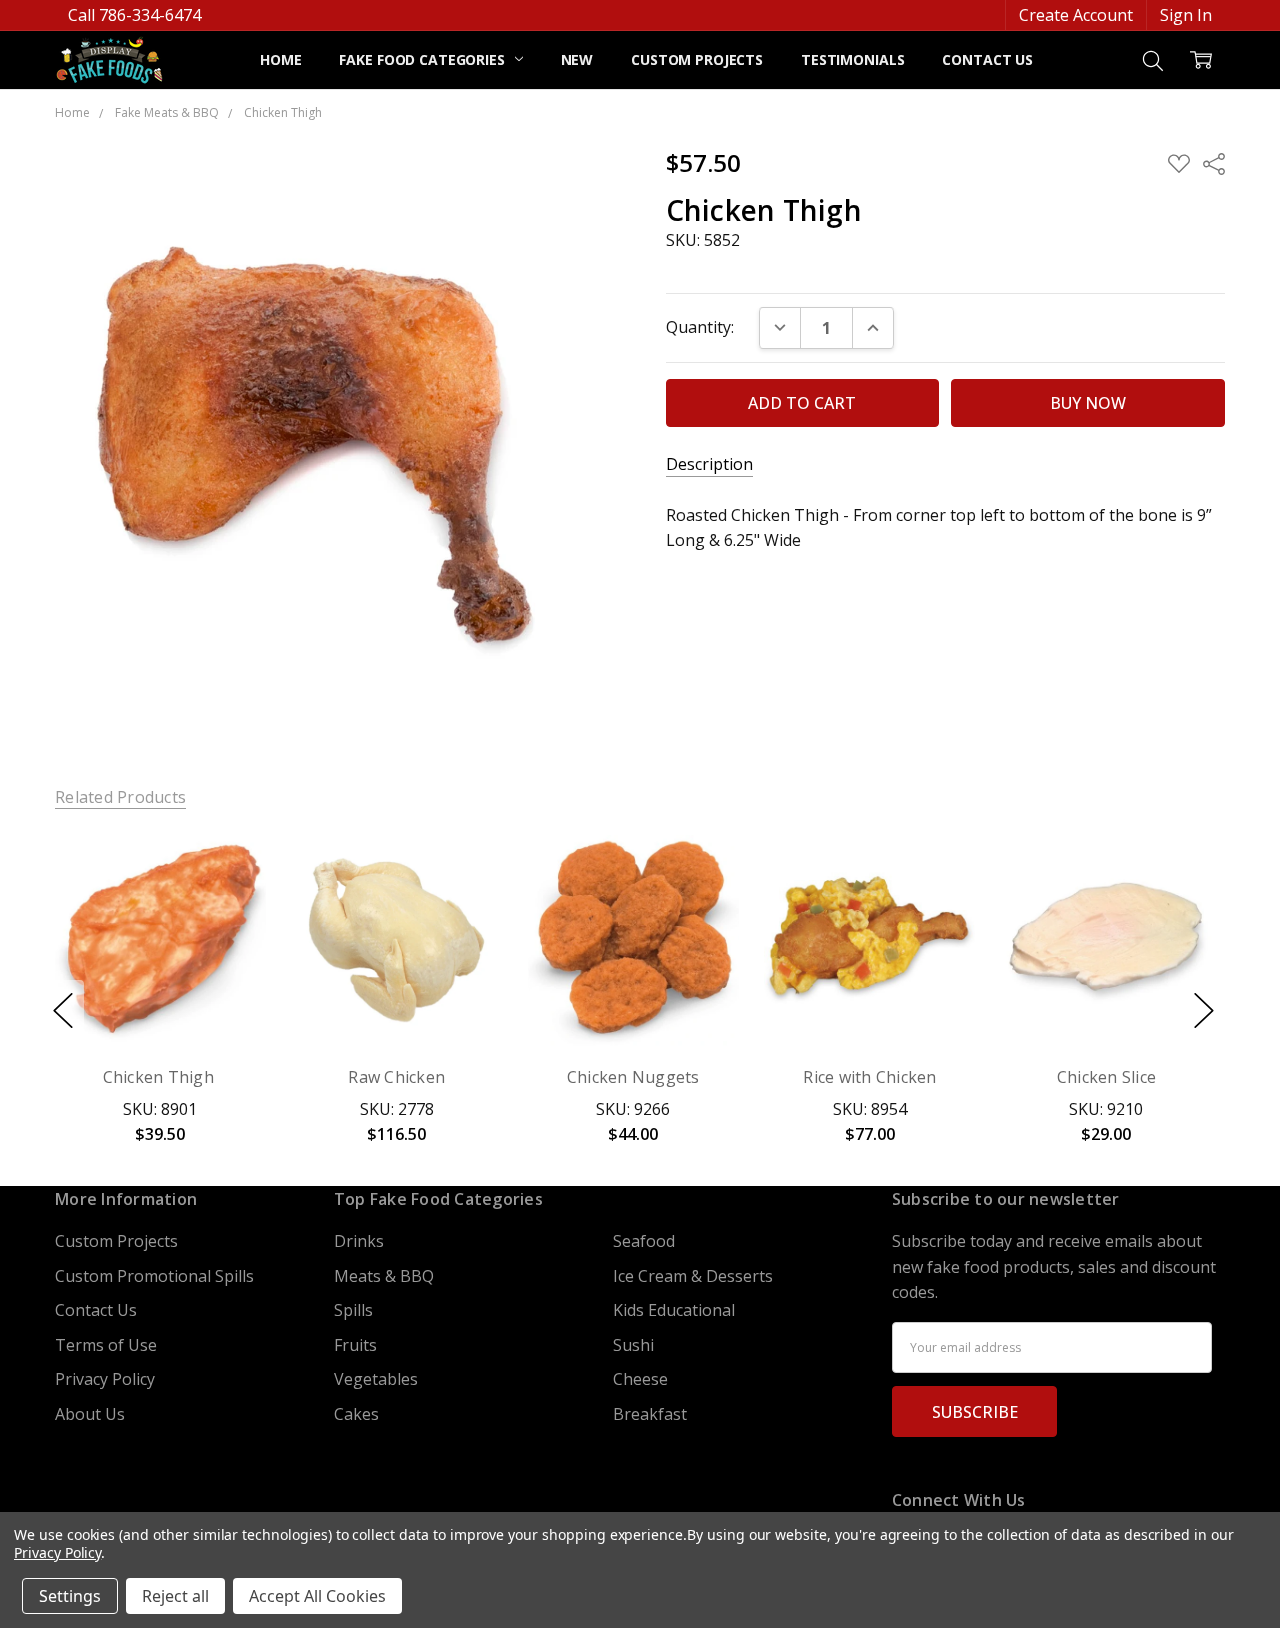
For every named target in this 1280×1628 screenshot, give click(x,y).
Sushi (633, 1345)
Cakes (356, 1414)
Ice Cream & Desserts (693, 1276)
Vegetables (376, 1379)
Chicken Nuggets (633, 1077)
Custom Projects (697, 59)
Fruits (355, 1345)
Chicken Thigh (161, 1077)
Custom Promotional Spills (154, 1276)
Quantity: (700, 327)
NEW (577, 59)
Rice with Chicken (869, 1077)
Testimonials (852, 59)
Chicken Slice (1106, 1077)
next (1204, 1011)
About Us (90, 1414)
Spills (353, 1310)
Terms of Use (106, 1345)
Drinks (359, 1241)
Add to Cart (160, 948)
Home (280, 59)
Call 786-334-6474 (134, 15)
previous (63, 1011)
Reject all (175, 1596)
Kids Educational (674, 1310)
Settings (70, 1596)
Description (709, 464)
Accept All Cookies (317, 1596)
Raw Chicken (397, 1077)
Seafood (644, 1241)
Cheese (640, 1379)
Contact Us (987, 59)
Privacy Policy (105, 1379)
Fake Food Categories (423, 59)
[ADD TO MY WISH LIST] (227, 905)
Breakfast (650, 1414)
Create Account (1076, 15)
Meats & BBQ (384, 1276)
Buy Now (160, 998)
